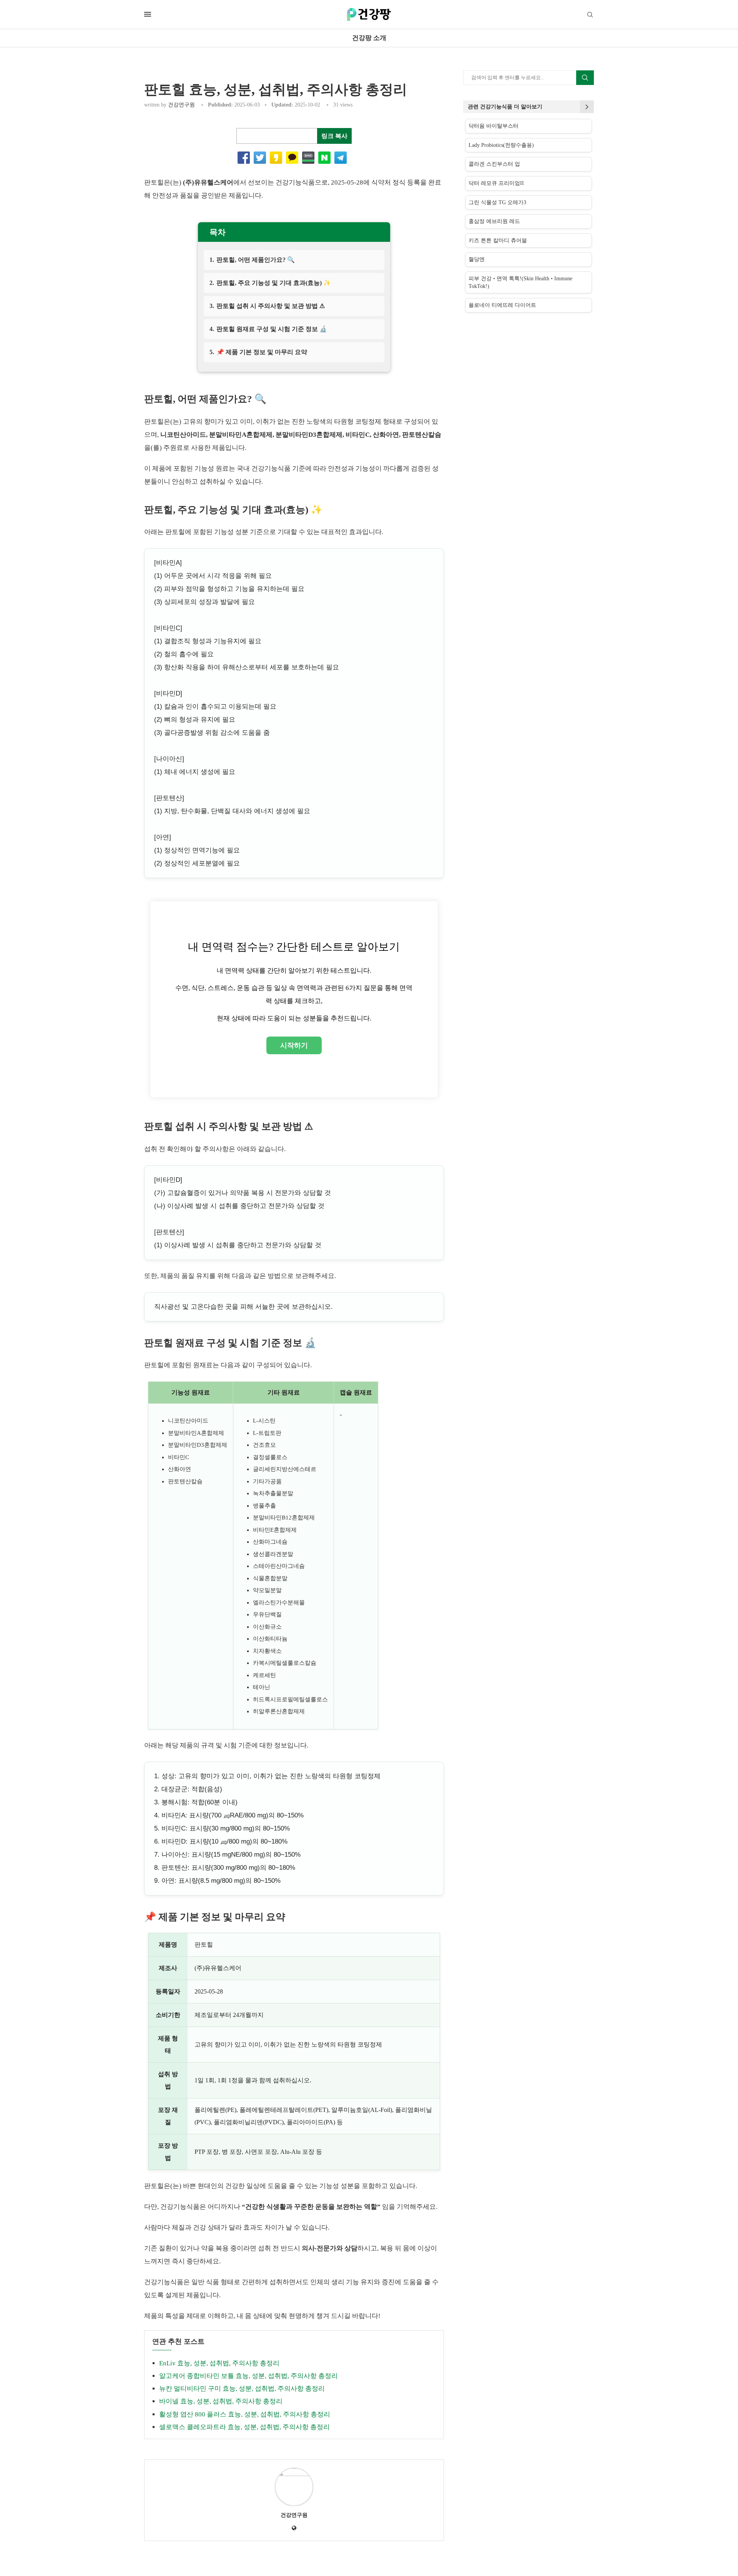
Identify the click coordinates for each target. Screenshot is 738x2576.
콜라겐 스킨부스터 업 (494, 164)
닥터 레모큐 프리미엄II (496, 183)
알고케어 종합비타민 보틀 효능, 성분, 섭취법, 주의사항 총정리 (248, 2376)
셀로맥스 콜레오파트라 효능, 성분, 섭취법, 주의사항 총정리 (244, 2427)
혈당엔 (477, 259)
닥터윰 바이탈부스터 (494, 126)
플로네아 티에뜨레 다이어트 (502, 305)
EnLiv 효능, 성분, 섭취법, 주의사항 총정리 (219, 2363)
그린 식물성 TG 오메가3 (497, 202)
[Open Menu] (148, 14)
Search (585, 78)
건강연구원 (181, 105)
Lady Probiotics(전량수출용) (501, 145)
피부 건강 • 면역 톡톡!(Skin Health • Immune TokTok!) (520, 282)
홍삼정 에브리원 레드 (494, 221)
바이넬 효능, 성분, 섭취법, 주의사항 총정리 (221, 2401)
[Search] (590, 15)
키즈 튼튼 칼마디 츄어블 (498, 240)
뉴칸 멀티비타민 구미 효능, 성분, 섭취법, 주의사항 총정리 (242, 2389)
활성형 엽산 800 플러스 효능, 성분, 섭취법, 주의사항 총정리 (245, 2414)
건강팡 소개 (369, 38)
